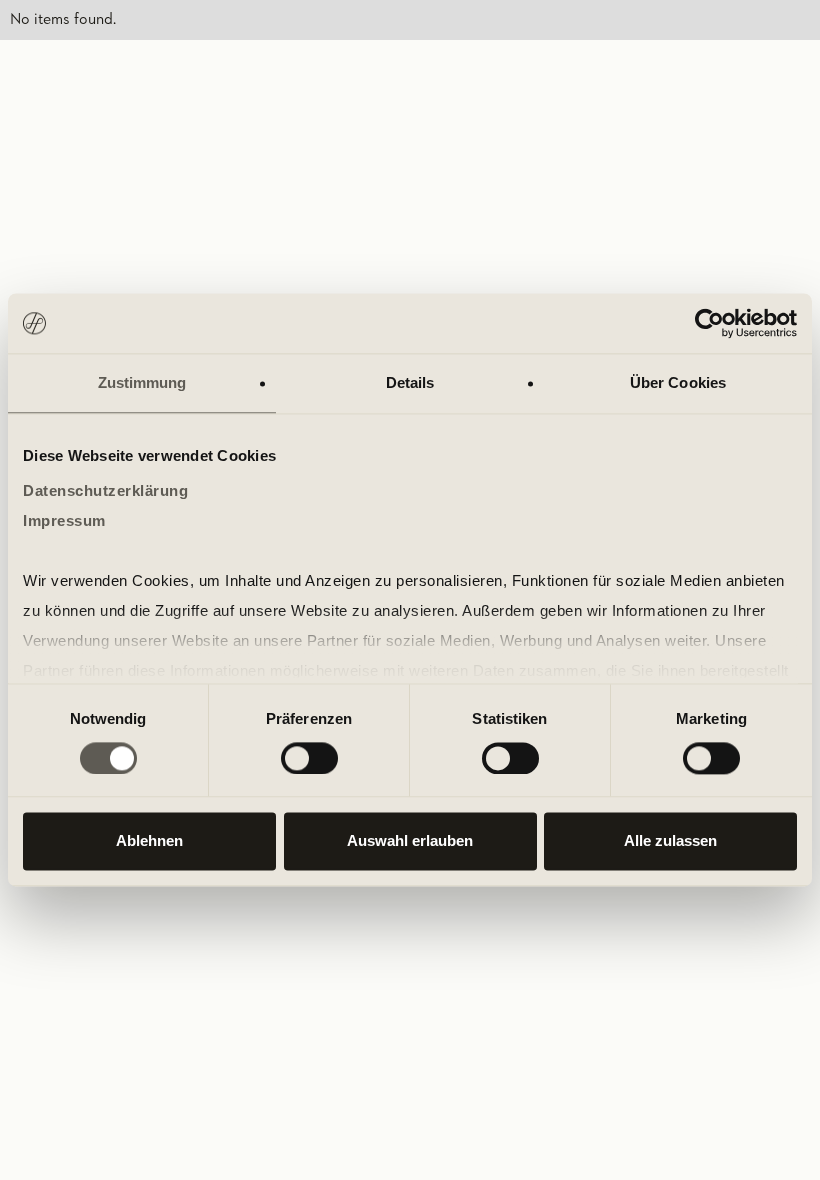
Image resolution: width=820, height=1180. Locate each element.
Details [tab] (410, 382)
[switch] (309, 758)
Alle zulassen (670, 841)
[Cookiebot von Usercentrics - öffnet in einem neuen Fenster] (709, 323)
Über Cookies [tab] (678, 382)
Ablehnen (149, 841)
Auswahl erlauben (410, 841)
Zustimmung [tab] (142, 382)
